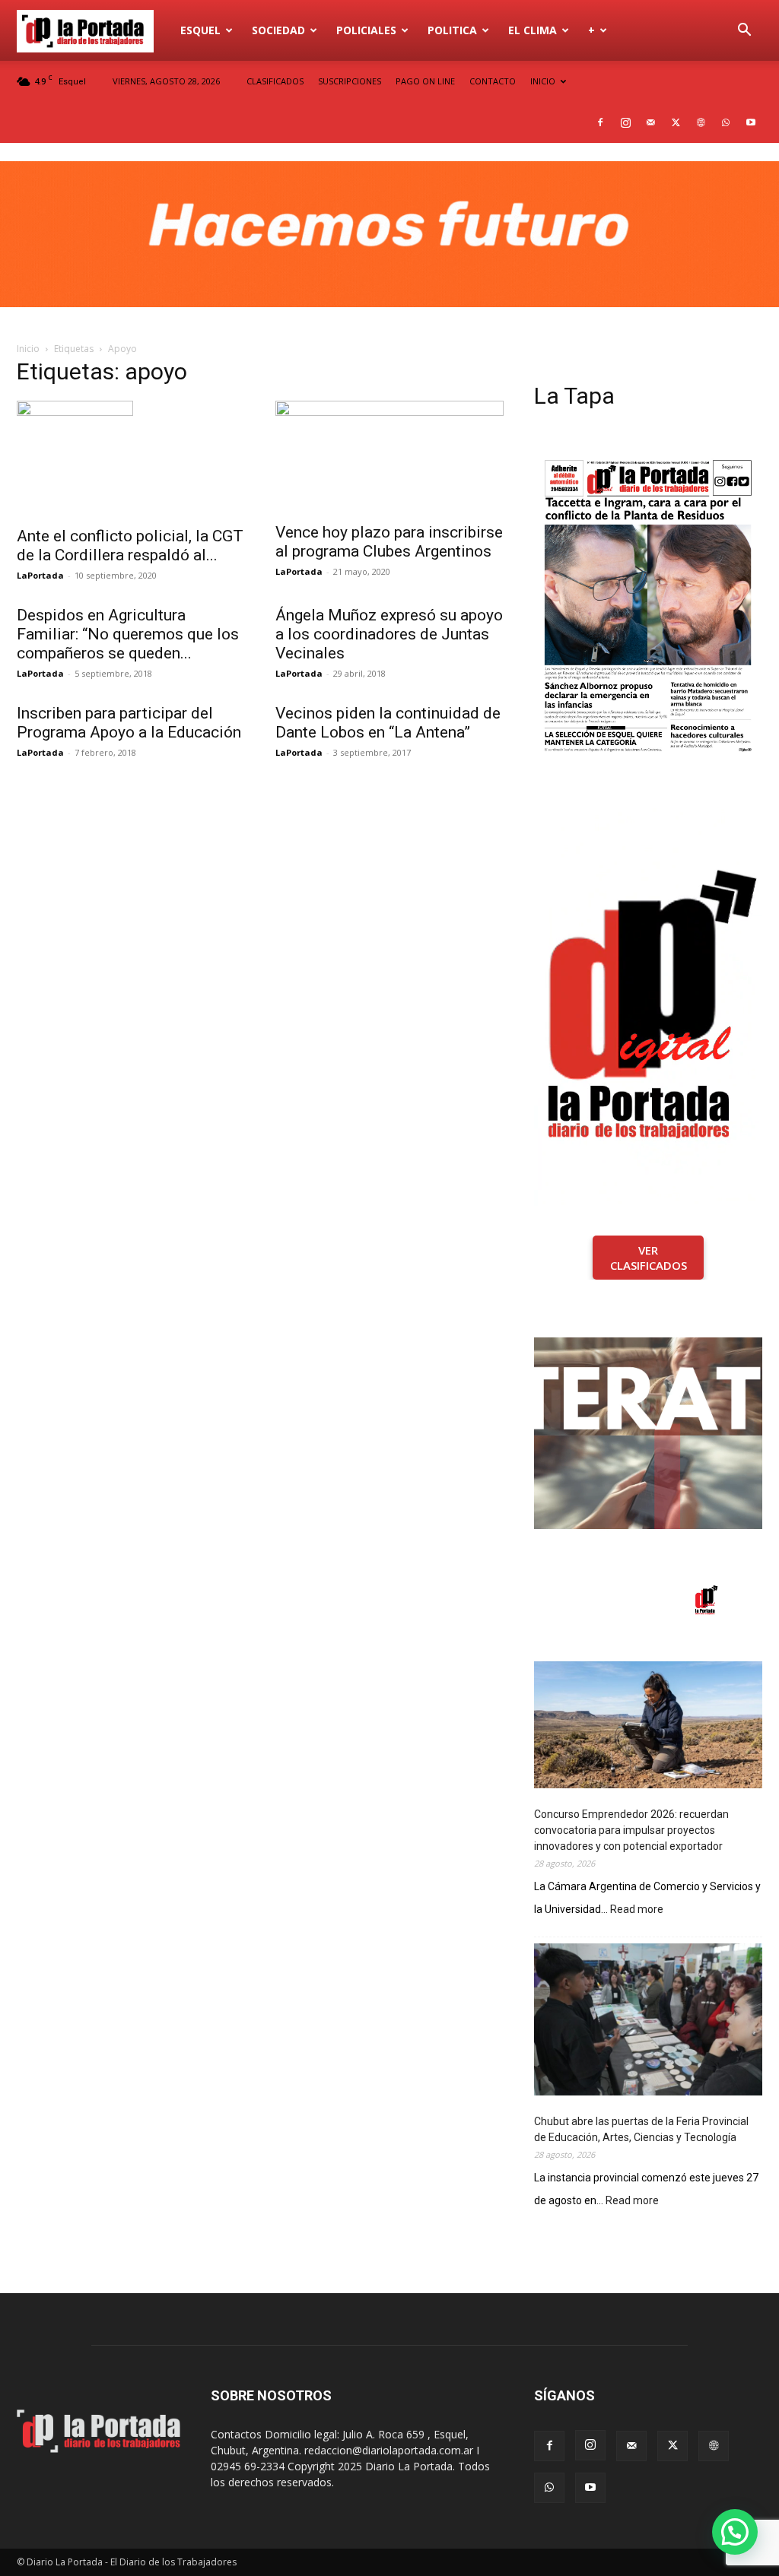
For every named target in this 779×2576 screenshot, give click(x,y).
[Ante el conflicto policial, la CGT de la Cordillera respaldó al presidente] (131, 459)
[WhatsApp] (726, 122)
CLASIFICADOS (275, 81)
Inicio (28, 349)
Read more (637, 1910)
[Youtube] (751, 122)
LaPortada (40, 575)
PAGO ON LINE (425, 81)
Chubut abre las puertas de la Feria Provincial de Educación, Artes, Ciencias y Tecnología (641, 2129)
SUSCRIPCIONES (350, 81)
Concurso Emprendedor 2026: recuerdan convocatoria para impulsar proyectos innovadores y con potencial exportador (631, 1830)
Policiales (366, 30)
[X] (676, 122)
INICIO (543, 81)
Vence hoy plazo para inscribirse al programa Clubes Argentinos (389, 542)
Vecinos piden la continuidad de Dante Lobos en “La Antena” (388, 723)
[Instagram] (625, 122)
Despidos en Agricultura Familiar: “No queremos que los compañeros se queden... (128, 634)
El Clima (533, 30)
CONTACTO (493, 81)
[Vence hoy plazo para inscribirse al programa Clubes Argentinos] (389, 457)
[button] (744, 32)
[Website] (701, 122)
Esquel (200, 30)
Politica (452, 30)
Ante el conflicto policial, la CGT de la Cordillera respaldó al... (130, 546)
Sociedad (278, 30)
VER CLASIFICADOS (649, 1258)
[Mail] (650, 122)
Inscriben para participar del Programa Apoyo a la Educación (129, 723)
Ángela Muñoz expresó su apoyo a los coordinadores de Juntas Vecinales (389, 634)
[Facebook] (600, 122)
